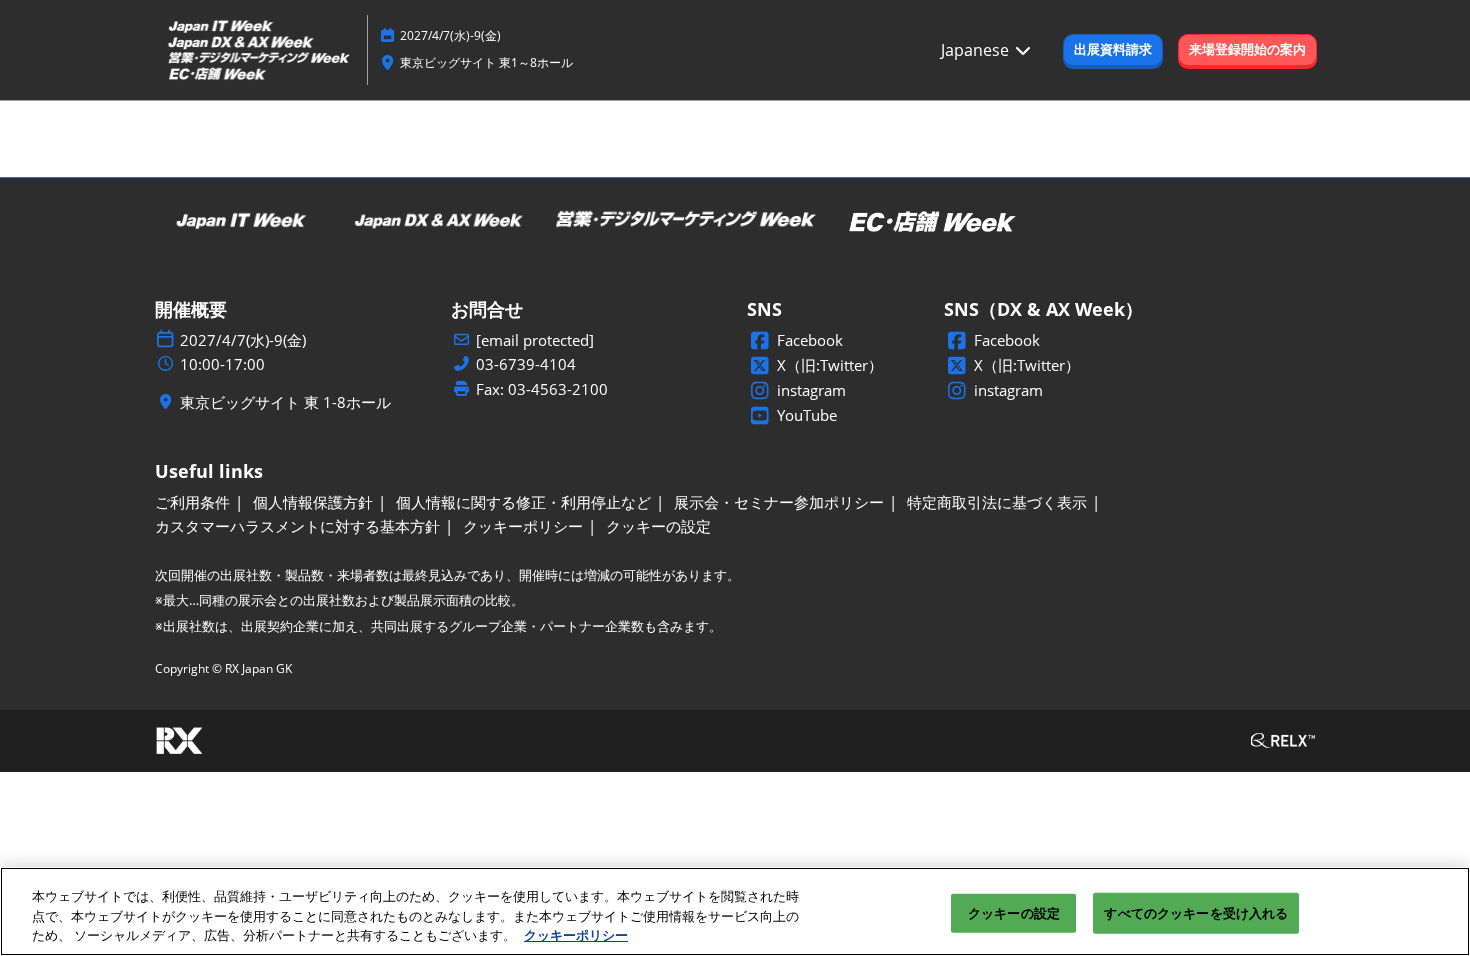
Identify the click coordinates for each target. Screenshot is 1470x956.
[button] (1113, 50)
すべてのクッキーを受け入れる (1196, 912)
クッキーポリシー (576, 935)
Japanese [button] (977, 50)
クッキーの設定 (1014, 912)
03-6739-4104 (526, 364)
